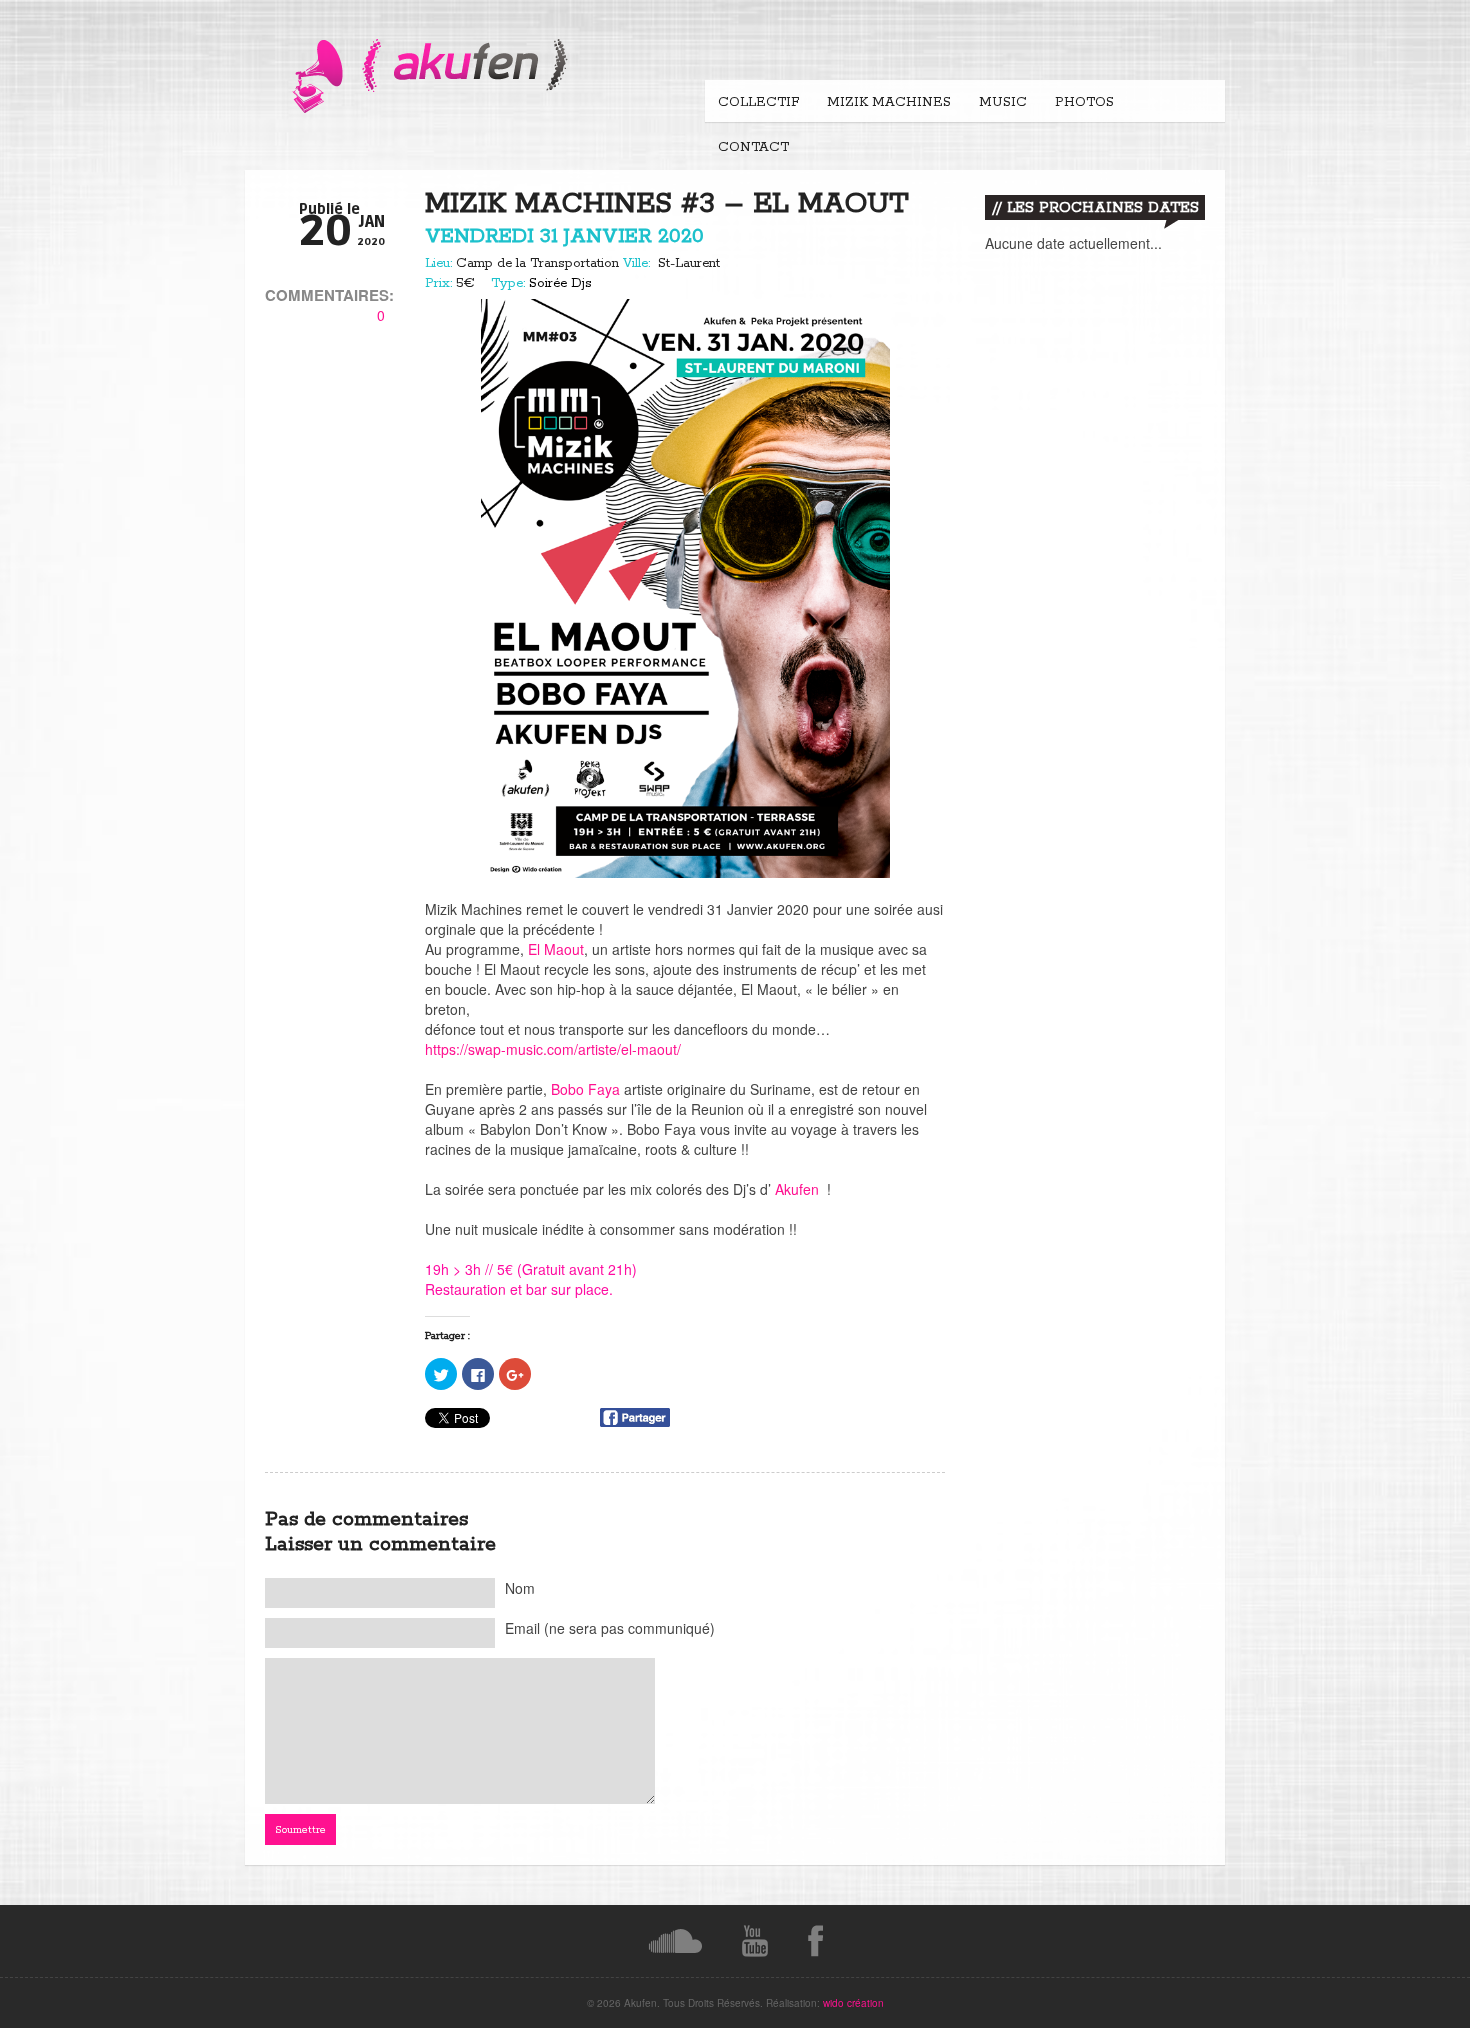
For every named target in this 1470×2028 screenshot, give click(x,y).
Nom (520, 1588)
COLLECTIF (758, 102)
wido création (853, 2003)
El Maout (556, 949)
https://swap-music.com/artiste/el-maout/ (553, 1049)
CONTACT (753, 147)
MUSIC (1003, 102)
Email (610, 1628)
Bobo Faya (585, 1089)
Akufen (797, 1189)
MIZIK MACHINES (889, 102)
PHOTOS (1084, 102)
